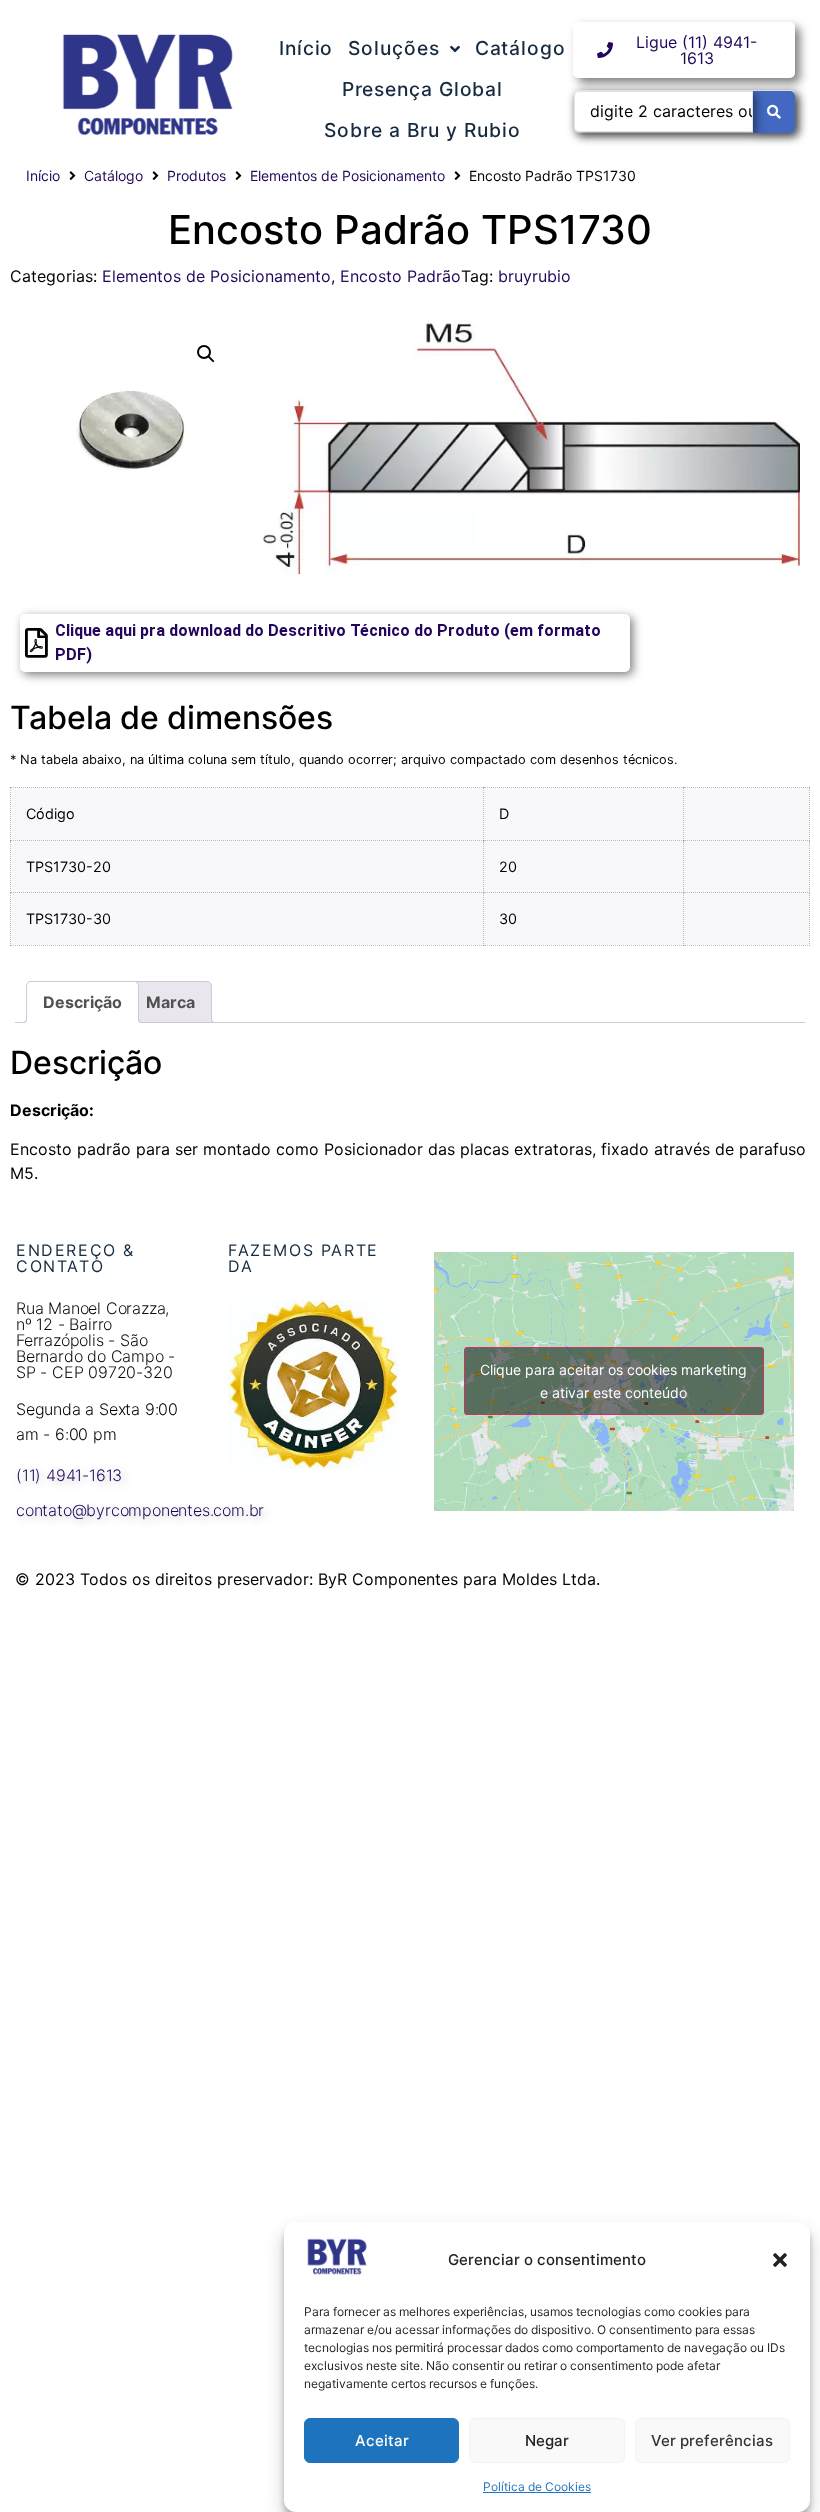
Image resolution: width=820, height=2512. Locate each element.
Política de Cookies (537, 2486)
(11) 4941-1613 (69, 1475)
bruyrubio (534, 276)
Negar (547, 2440)
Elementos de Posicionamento (347, 175)
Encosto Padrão (400, 276)
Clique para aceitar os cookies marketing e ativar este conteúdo (613, 1381)
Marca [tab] (170, 1002)
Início (43, 175)
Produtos (196, 175)
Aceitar (382, 2440)
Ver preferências (712, 2440)
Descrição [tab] (82, 1002)
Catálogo (113, 175)
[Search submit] (774, 112)
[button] (780, 2260)
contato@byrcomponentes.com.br (140, 1510)
